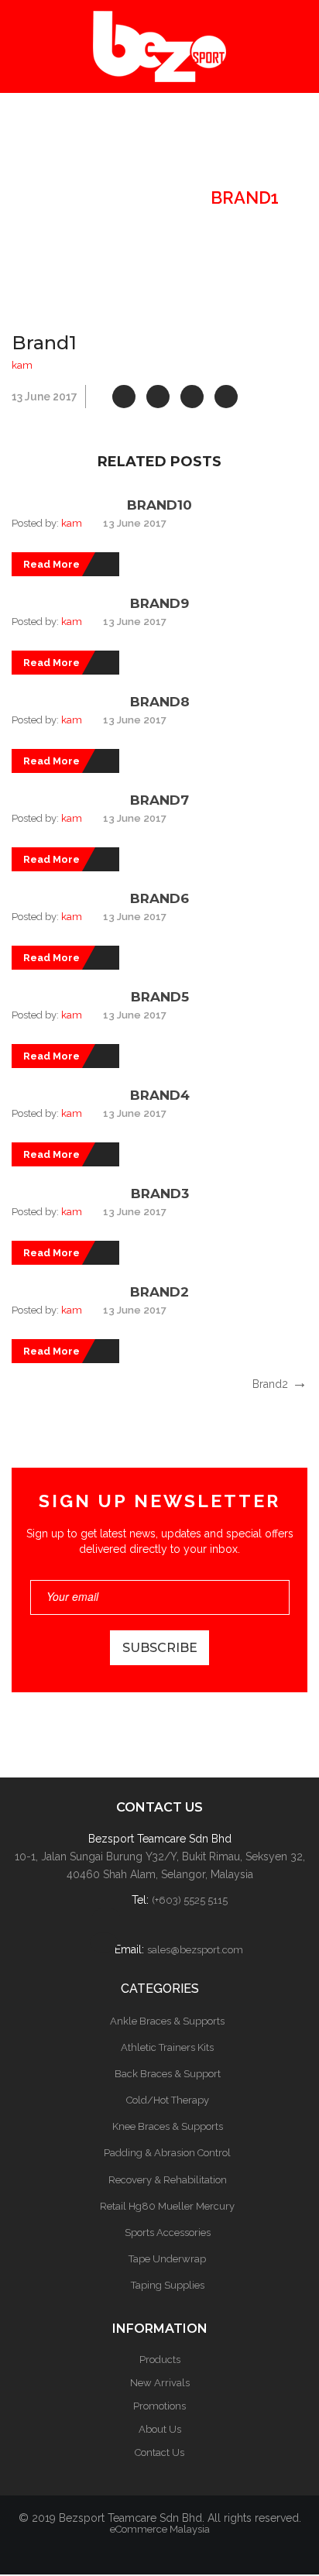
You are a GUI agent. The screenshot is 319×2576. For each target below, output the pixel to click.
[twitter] (158, 397)
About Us (160, 2429)
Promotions (159, 2406)
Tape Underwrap (167, 2259)
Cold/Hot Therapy (168, 2100)
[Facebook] (124, 397)
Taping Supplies (168, 2285)
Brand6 (159, 898)
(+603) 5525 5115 (190, 1900)
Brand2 (159, 1292)
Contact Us (159, 2452)
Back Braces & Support (168, 2074)
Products (160, 2360)
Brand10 (159, 505)
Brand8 (160, 702)
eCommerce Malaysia (160, 2529)
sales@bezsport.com (195, 1950)
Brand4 (160, 1095)
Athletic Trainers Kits (167, 2047)
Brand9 (159, 603)
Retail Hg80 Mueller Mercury (167, 2206)
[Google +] (192, 397)
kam (22, 365)
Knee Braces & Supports (168, 2126)
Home (66, 197)
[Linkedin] (226, 397)
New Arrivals (160, 2383)
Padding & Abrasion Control (167, 2153)
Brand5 (160, 997)
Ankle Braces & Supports (167, 2021)
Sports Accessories (168, 2233)
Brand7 (159, 800)
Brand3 (160, 1194)
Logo (151, 197)
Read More (51, 564)
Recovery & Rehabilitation (168, 2180)
